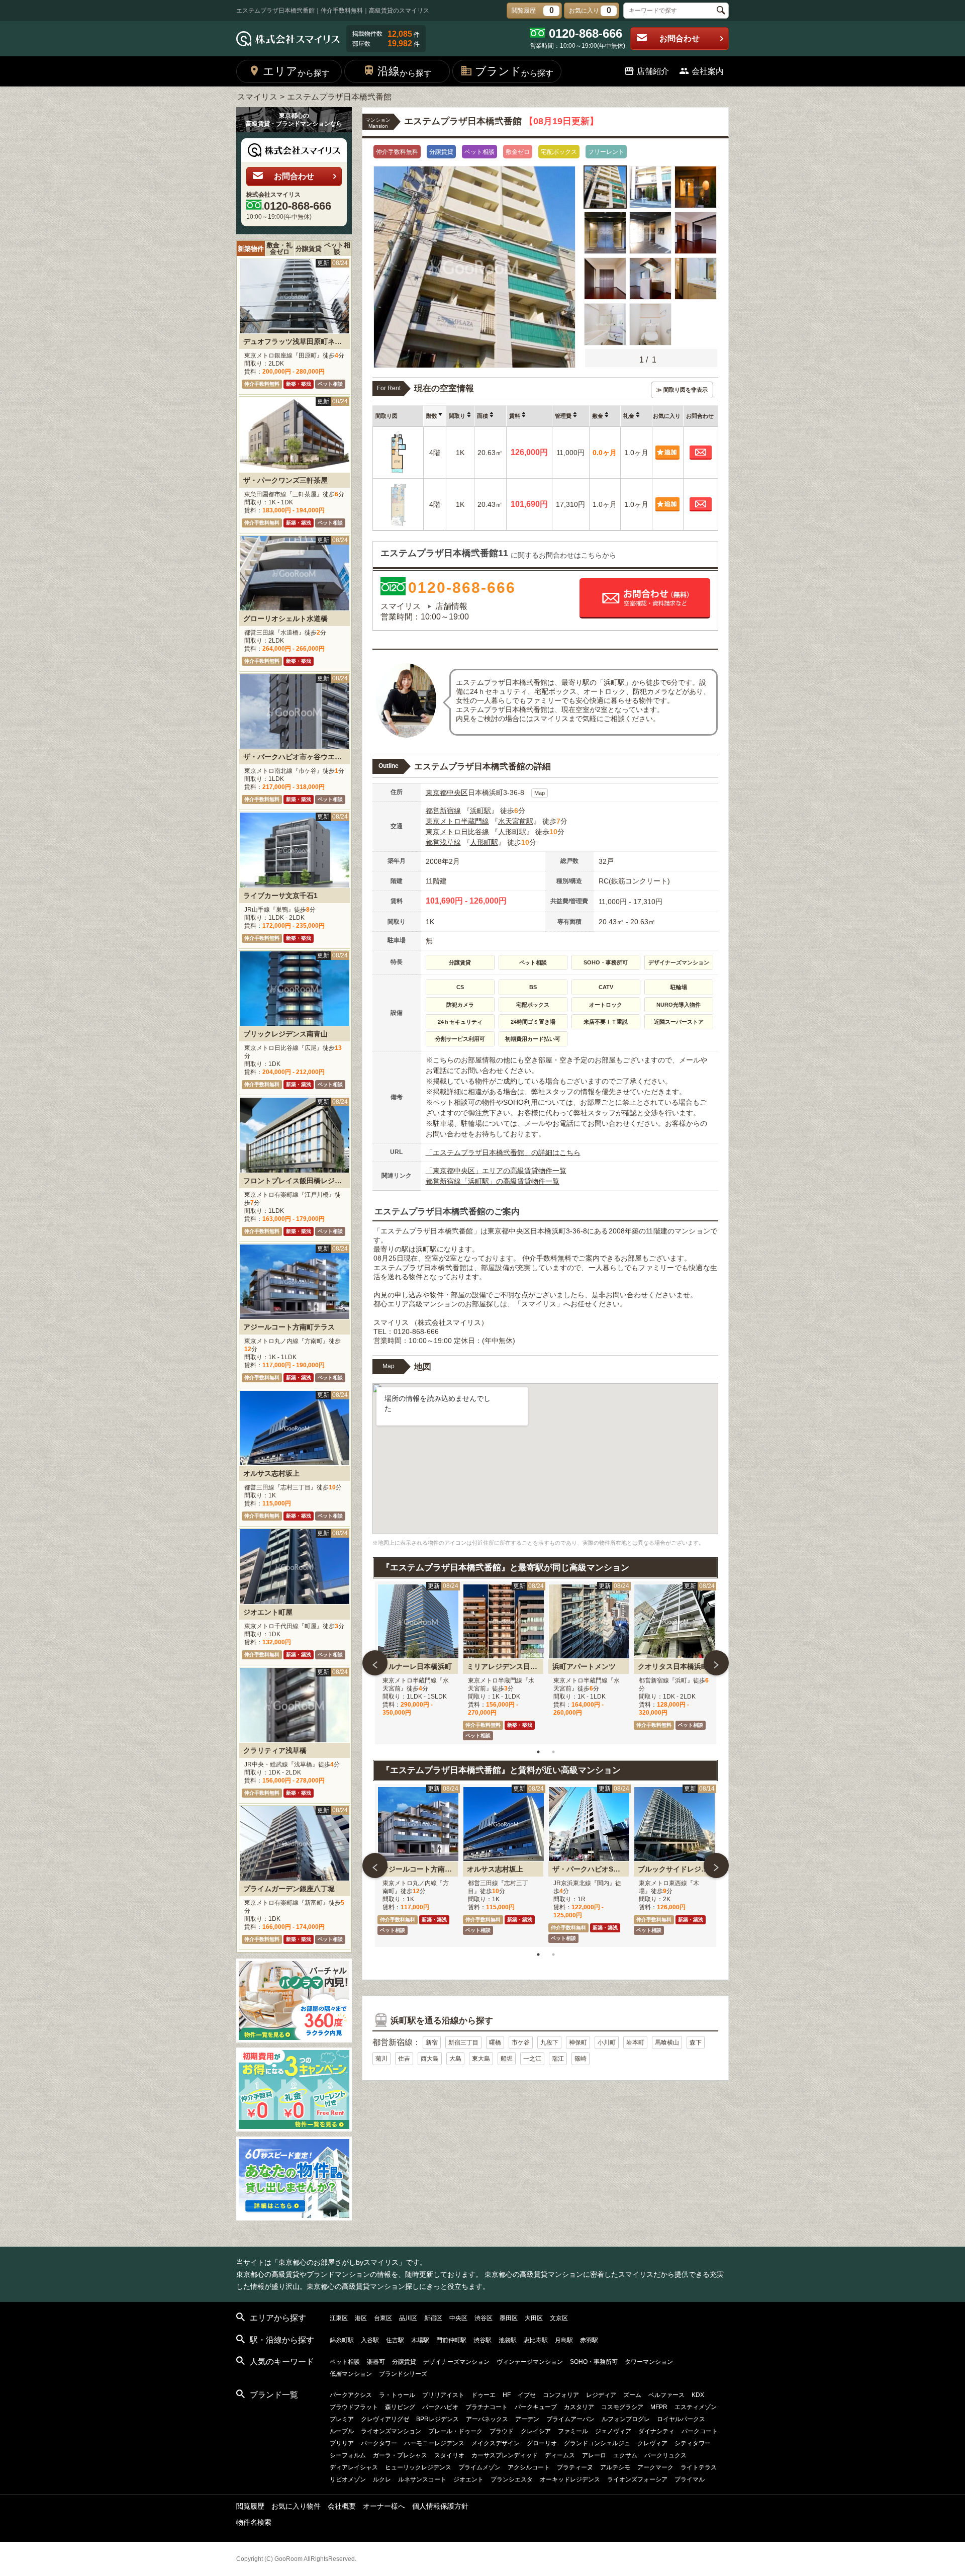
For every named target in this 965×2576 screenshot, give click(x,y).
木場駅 (420, 2340)
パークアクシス (351, 2395)
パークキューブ (536, 2407)
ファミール (573, 2431)
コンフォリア (561, 2395)
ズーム (632, 2395)
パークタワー (379, 2443)
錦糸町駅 (342, 2340)
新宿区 (433, 2318)
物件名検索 (254, 2522)
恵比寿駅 (536, 2340)
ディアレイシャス (354, 2467)
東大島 (481, 2059)
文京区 (559, 2318)
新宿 (432, 2042)
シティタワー (693, 2443)
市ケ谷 (521, 2042)
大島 (455, 2059)
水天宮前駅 (516, 821)
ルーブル (342, 2431)
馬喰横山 (667, 2042)
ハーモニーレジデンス (434, 2443)
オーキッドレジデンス (570, 2479)
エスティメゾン (696, 2407)
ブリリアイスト (443, 2395)
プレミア (342, 2419)
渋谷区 (484, 2318)
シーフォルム (348, 2455)
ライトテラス (699, 2467)
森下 (696, 2042)
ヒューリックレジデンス (418, 2467)
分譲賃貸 (309, 249)
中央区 (457, 792)
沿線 (405, 71)
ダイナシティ (656, 2431)
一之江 (532, 2059)
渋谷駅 (482, 2340)
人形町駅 (512, 832)
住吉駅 (395, 2340)
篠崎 (581, 2059)
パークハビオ (440, 2407)
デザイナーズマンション (456, 2362)
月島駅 (564, 2340)
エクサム (625, 2455)
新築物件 (251, 249)
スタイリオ (449, 2455)
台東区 (383, 2318)
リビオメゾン (348, 2479)
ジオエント (468, 2479)
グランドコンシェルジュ (597, 2443)
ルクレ (382, 2479)
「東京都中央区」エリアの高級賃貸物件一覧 (496, 1171)
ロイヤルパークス (681, 2419)
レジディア (601, 2395)
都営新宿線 (443, 811)
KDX (698, 2395)
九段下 (549, 2042)
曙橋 (495, 2042)
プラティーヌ (575, 2467)
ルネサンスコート (422, 2479)
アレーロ (594, 2455)
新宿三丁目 (463, 2042)
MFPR (659, 2407)
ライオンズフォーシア (637, 2479)
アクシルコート (529, 2467)
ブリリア (342, 2443)
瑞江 (558, 2059)
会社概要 (342, 2506)
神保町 (578, 2042)
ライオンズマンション (391, 2431)
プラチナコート (487, 2407)
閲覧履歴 (250, 2506)
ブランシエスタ (512, 2479)
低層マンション (351, 2374)
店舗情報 (451, 606)
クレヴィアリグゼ (385, 2419)
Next (716, 1663)
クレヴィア (652, 2443)
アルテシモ (615, 2467)
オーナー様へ (384, 2506)
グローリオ (542, 2443)
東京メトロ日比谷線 (457, 832)
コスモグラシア (622, 2407)
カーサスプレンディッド (505, 2455)
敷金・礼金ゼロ (279, 248)
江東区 (339, 2318)
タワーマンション (649, 2362)
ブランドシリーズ (403, 2374)
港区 (361, 2318)
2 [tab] (553, 1752)
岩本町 (635, 2042)
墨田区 (509, 2318)
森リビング (400, 2407)
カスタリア (579, 2407)
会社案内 (708, 71)
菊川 (381, 2059)
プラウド (502, 2431)
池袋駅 (508, 2340)
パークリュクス (665, 2455)
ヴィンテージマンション (530, 2362)
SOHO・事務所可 (594, 2362)
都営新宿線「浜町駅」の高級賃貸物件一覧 (493, 1181)
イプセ (527, 2395)
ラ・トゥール (397, 2395)
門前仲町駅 (451, 2340)
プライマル (690, 2479)
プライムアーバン (570, 2419)
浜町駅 (480, 811)
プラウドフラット (354, 2407)
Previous (375, 1663)
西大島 (430, 2059)
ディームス (560, 2455)
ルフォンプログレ (626, 2419)
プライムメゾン (479, 2467)
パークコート (700, 2431)
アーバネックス (487, 2419)
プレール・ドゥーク (455, 2431)
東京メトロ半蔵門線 (457, 821)
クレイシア (536, 2431)
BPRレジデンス (438, 2419)
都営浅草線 (443, 842)
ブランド (514, 71)
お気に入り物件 (296, 2506)
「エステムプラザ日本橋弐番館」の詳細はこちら (503, 1152)
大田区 (534, 2318)
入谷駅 (370, 2340)
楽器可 (376, 2362)
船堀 (507, 2059)
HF (507, 2395)
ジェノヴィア (613, 2431)
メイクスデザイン (496, 2443)
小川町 (607, 2042)
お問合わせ (680, 38)
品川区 (408, 2318)
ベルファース (666, 2395)
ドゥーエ (484, 2395)
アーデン (527, 2419)
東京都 (436, 792)
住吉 (404, 2059)
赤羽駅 (589, 2340)
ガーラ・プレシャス (400, 2455)
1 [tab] (538, 1752)
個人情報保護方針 (440, 2506)
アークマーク (655, 2467)
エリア (296, 71)
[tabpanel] (418, 1663)
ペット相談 (337, 248)
